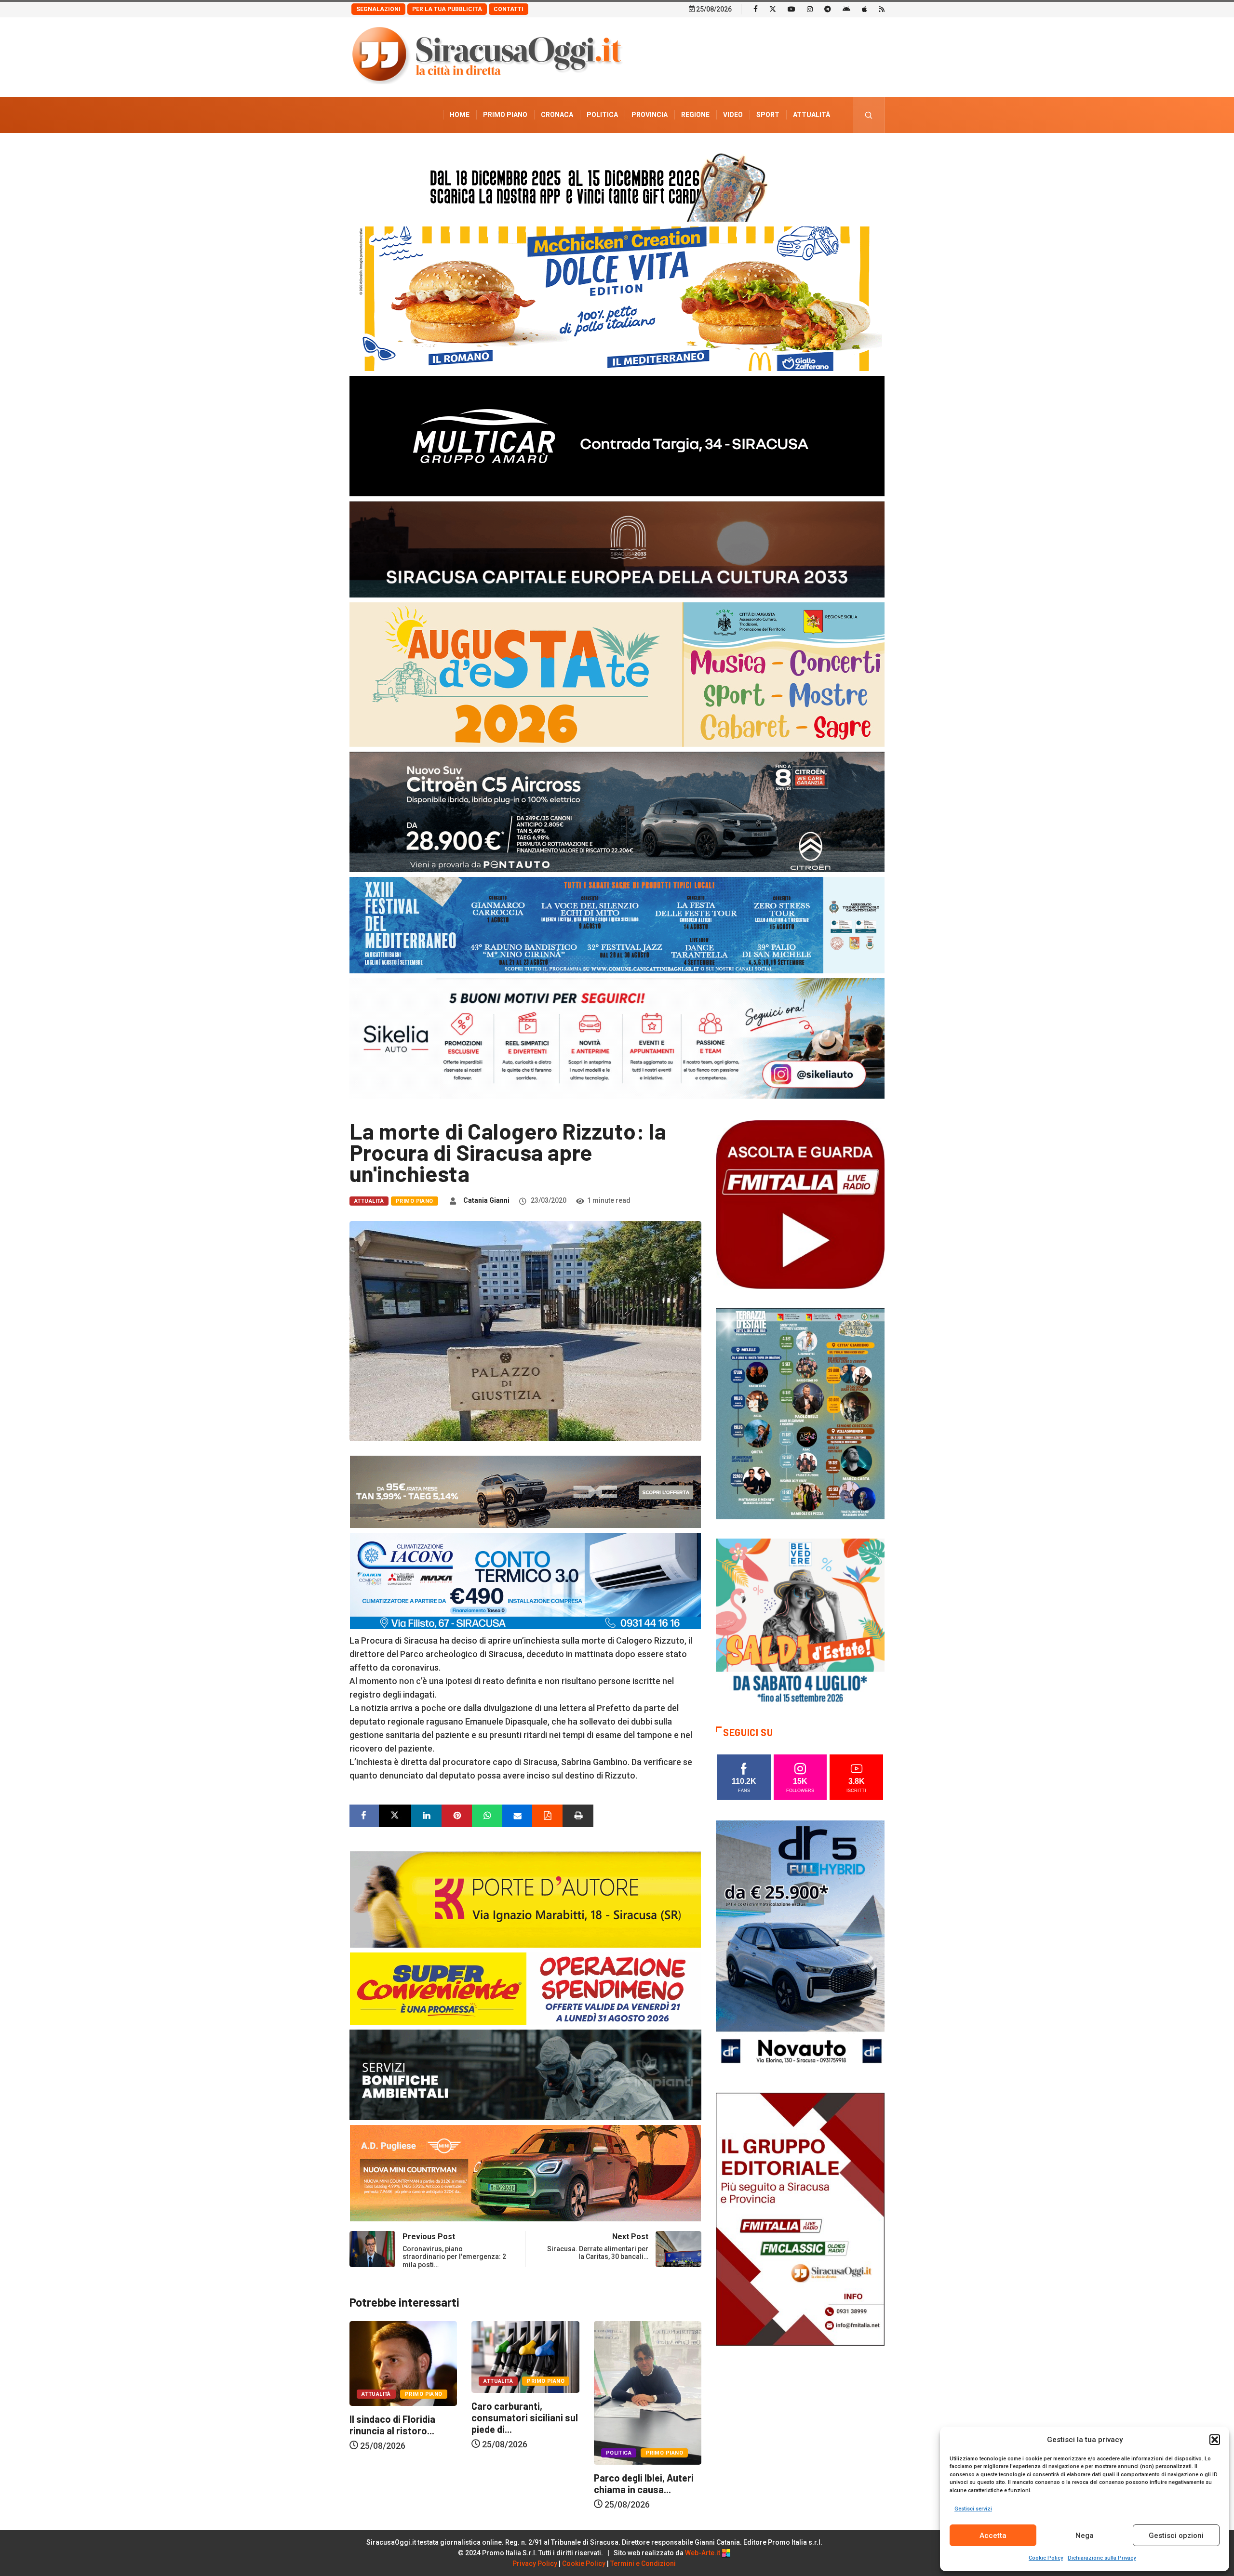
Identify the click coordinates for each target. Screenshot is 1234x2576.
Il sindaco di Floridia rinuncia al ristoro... (637, 2425)
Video (733, 115)
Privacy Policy (535, 2563)
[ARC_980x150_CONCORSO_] (617, 185)
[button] (1215, 2440)
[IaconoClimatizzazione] (525, 1580)
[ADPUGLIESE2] (525, 2172)
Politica (602, 115)
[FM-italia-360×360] (800, 1204)
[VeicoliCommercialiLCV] (617, 435)
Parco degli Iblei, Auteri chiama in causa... (521, 2483)
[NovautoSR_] (800, 1946)
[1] (800, 2218)
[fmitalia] (617, 924)
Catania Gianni (486, 1200)
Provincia (650, 115)
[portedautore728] (525, 1898)
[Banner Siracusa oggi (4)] (617, 811)
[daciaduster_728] (525, 1491)
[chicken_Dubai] (617, 298)
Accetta (993, 2536)
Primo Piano (505, 115)
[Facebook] (756, 9)
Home (460, 115)
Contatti (509, 9)
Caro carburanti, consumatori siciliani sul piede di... (403, 2417)
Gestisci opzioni (1176, 2536)
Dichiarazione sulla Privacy (1102, 2558)
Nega (1085, 2536)
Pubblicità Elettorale (788, 151)
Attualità (811, 115)
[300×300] (800, 1622)
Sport (768, 115)
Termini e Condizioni (643, 2563)
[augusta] (617, 674)
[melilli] (800, 1413)
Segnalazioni (378, 9)
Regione (695, 115)
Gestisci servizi (973, 2509)
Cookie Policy (1046, 2558)
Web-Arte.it (703, 2553)
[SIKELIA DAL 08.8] (617, 1038)
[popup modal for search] (869, 115)
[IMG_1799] (525, 1987)
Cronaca (557, 115)
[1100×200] (617, 549)
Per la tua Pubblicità (447, 9)
